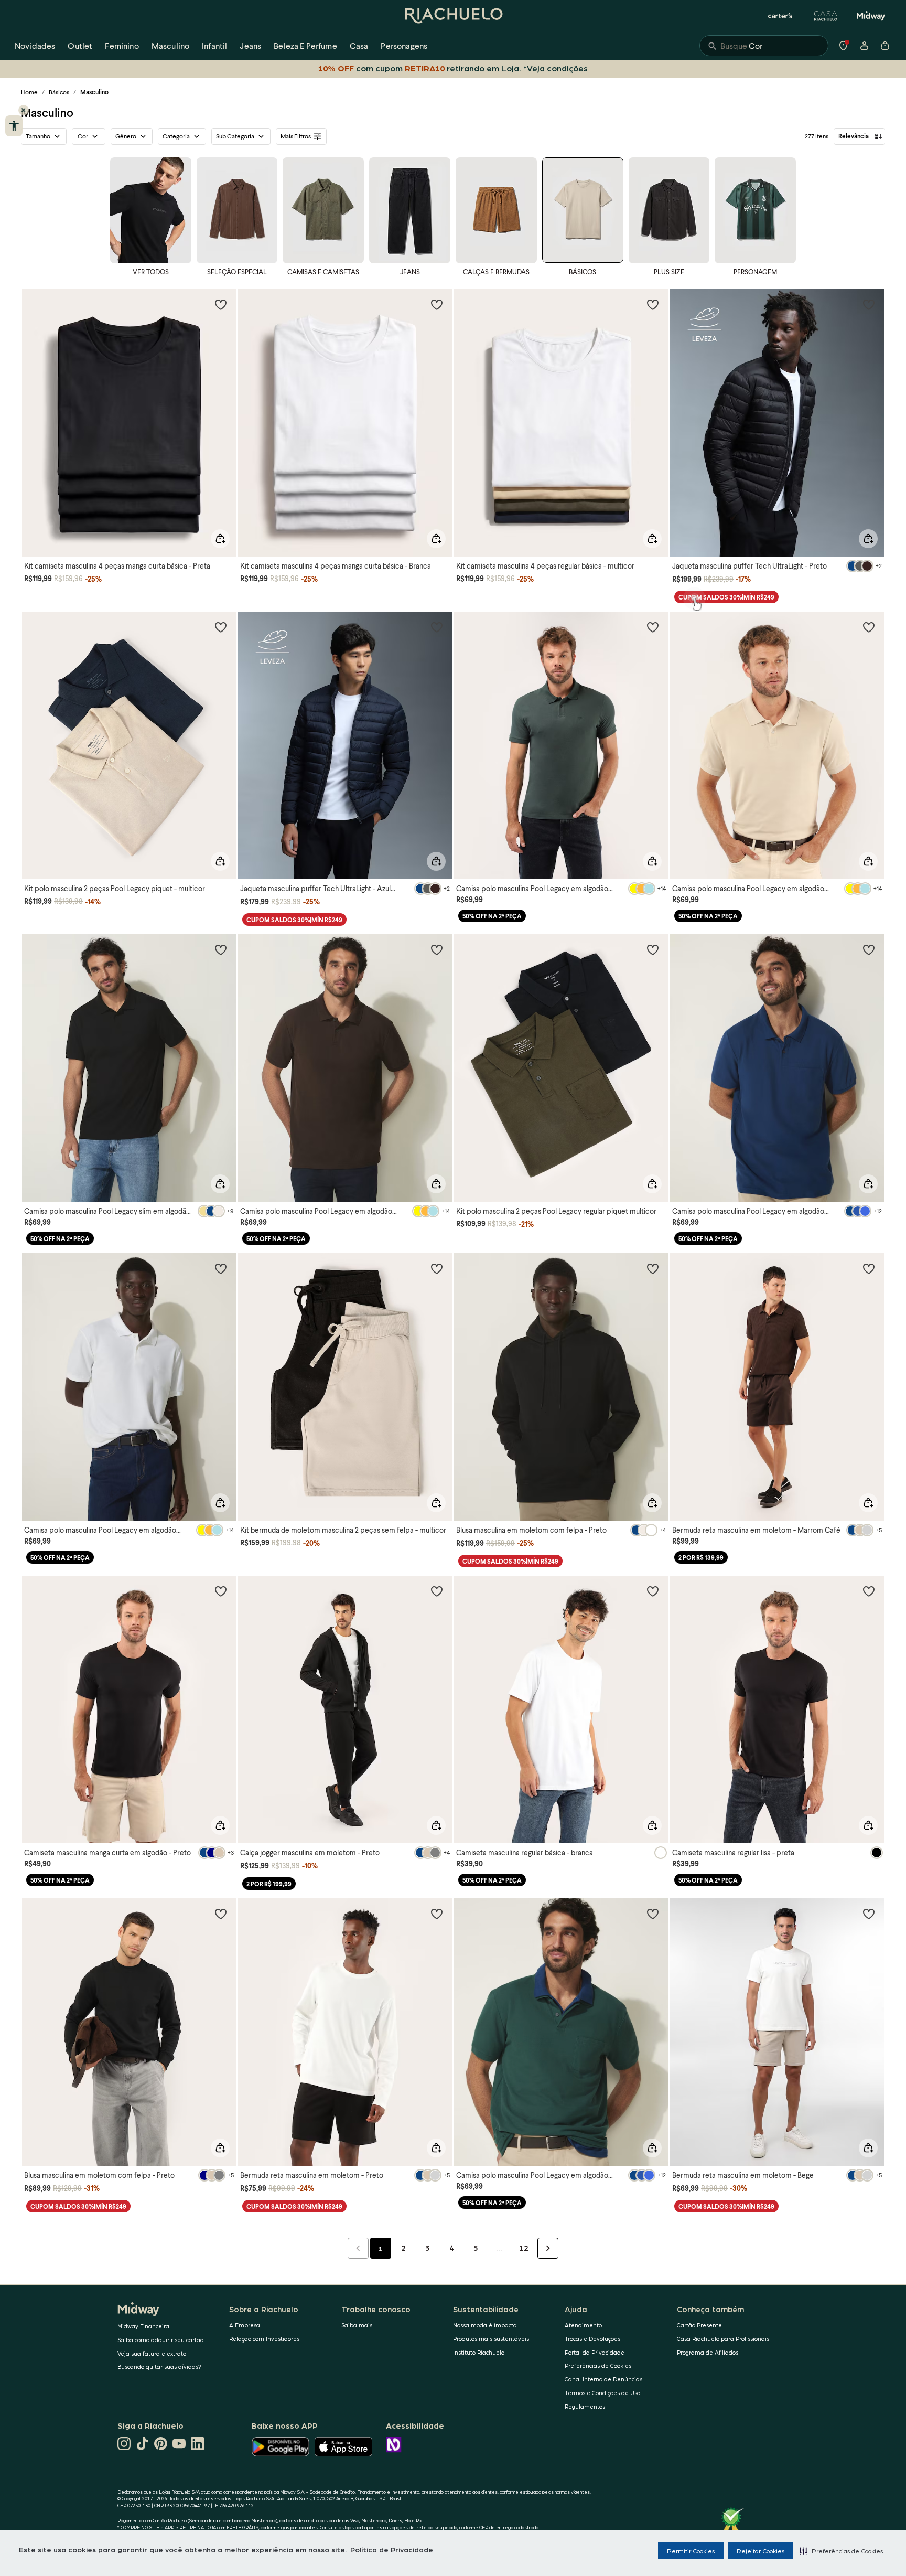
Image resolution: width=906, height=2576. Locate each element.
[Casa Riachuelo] (826, 16)
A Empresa (245, 2325)
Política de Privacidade (392, 2549)
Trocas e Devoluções (592, 2339)
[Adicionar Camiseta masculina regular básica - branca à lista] (653, 1591)
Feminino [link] (122, 45)
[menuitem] (35, 46)
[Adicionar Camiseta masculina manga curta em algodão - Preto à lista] (221, 1591)
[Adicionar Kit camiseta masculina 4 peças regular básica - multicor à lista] (653, 304)
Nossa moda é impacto (485, 2325)
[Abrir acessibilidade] (14, 126)
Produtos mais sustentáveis (491, 2339)
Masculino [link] (170, 45)
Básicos (59, 92)
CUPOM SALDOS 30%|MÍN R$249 (726, 597)
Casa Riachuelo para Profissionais (723, 2339)
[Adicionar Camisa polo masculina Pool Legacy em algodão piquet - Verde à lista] (653, 627)
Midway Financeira (143, 2326)
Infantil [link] (214, 45)
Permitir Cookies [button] (691, 2551)
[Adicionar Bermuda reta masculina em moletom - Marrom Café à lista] (869, 1268)
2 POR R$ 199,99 (269, 1884)
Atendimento (583, 2325)
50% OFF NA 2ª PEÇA (492, 916)
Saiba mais (357, 2325)
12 (524, 2248)
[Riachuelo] (453, 16)
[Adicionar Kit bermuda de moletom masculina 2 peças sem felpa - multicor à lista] (437, 1268)
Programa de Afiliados (708, 2352)
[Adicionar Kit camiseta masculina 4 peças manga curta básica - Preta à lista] (221, 304)
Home (29, 92)
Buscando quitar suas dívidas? (159, 2366)
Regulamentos (585, 2406)
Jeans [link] (250, 45)
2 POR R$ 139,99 (701, 1558)
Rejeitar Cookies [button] (761, 2551)
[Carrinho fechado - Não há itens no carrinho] (885, 46)
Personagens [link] (404, 45)
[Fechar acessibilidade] (24, 110)
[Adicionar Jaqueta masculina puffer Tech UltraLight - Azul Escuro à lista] (437, 627)
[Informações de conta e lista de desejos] (864, 46)
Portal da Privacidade (595, 2352)
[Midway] (871, 16)
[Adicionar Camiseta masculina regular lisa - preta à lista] (869, 1591)
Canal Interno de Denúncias (603, 2379)
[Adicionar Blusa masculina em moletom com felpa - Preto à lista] (653, 1268)
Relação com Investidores (264, 2339)
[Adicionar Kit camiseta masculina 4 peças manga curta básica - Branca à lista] (437, 304)
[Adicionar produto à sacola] (220, 539)
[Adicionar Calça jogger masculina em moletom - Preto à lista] (437, 1591)
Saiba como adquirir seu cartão (160, 2340)
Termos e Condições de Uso (602, 2393)
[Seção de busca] (764, 46)
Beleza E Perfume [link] (305, 45)
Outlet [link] (80, 45)
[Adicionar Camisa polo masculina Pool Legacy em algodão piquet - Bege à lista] (869, 627)
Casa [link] (359, 45)
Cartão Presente (699, 2325)
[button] (841, 2551)
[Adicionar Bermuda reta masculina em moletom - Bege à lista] (869, 1914)
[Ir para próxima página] (548, 2248)
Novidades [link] (35, 45)
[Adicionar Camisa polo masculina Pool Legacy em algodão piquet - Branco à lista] (221, 1268)
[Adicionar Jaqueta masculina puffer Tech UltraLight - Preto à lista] (869, 304)
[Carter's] (781, 16)
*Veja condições (553, 68)
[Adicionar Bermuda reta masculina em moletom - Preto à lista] (437, 1914)
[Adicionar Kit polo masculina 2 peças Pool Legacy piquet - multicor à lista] (221, 627)
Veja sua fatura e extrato (152, 2353)
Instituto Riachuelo (479, 2352)
